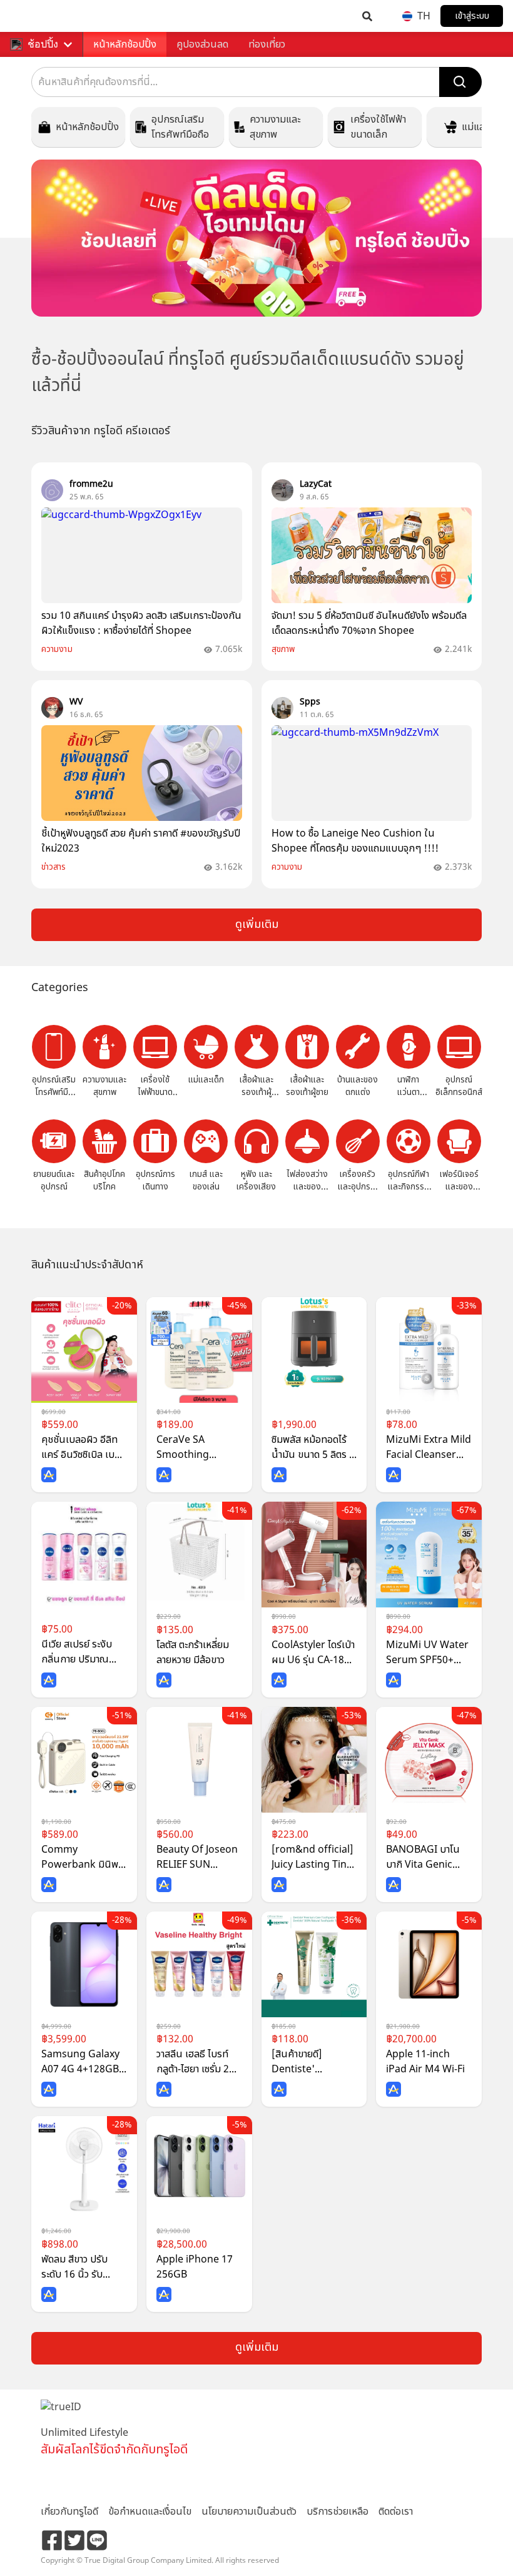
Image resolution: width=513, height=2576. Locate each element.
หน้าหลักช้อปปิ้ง (125, 44)
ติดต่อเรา (396, 2512)
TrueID (35, 16)
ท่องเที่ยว (267, 44)
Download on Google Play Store (167, 2482)
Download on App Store (78, 2482)
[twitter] (74, 2540)
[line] (97, 2540)
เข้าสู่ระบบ (472, 16)
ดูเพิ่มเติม (257, 924)
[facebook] (52, 2540)
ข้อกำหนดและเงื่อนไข (150, 2512)
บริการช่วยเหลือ (338, 2512)
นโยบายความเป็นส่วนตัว (249, 2512)
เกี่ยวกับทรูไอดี (69, 2512)
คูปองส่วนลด (202, 44)
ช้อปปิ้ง (43, 44)
